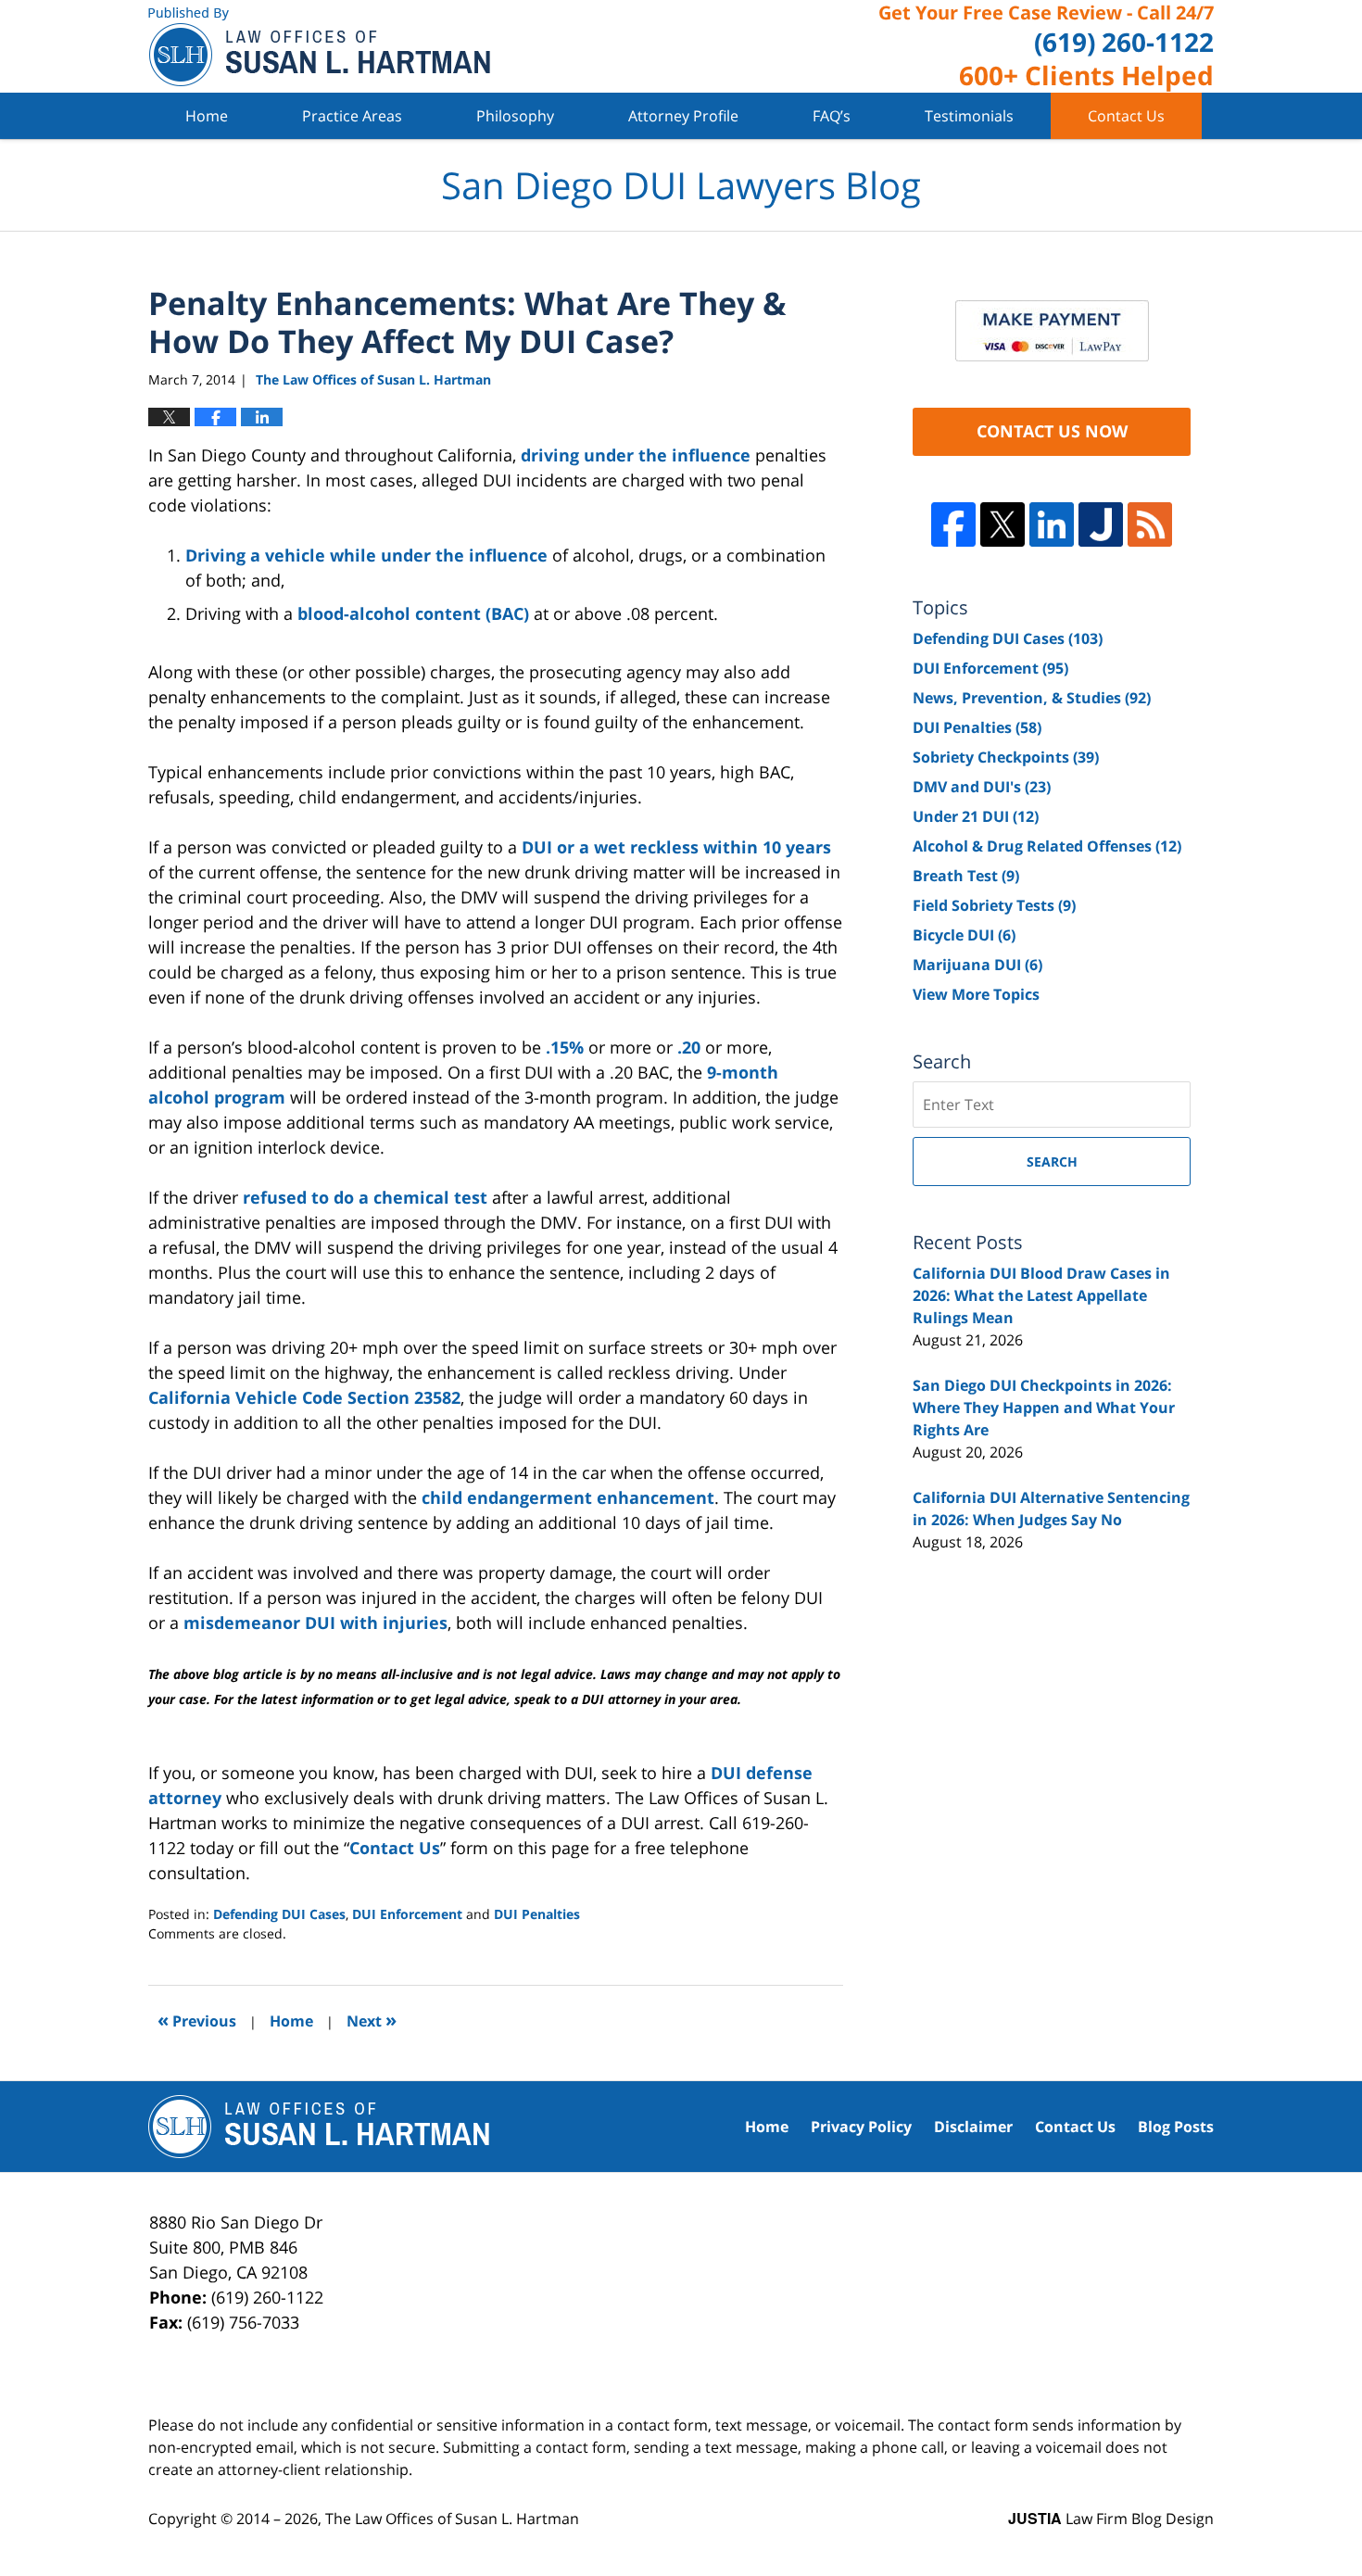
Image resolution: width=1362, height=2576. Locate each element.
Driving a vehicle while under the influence (366, 555)
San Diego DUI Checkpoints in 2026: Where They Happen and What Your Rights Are (1044, 1408)
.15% (565, 1047)
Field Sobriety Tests (994, 905)
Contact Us (1126, 116)
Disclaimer (973, 2127)
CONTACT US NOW (1052, 431)
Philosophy (515, 116)
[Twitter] (1003, 524)
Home (207, 116)
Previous (197, 2020)
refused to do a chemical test (365, 1197)
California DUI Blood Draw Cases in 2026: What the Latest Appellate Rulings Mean (1041, 1295)
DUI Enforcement (407, 1914)
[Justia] (1101, 524)
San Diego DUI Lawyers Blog (319, 47)
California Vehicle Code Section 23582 (304, 1397)
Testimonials (969, 116)
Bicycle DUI (964, 935)
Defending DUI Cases (279, 1914)
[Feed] (1150, 524)
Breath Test (966, 876)
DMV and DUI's (982, 787)
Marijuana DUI (977, 965)
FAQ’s (832, 116)
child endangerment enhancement (568, 1497)
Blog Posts (1176, 2127)
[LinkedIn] (1052, 524)
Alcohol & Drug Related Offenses (1047, 846)
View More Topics (976, 994)
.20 (689, 1047)
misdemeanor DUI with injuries (315, 1623)
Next (372, 2020)
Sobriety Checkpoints (1006, 757)
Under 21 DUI (976, 816)
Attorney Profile (683, 116)
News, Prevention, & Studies (1032, 698)
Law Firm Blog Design (1111, 2519)
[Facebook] (953, 524)
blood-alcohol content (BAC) (413, 613)
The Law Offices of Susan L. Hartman (452, 2519)
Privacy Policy (861, 2127)
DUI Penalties (537, 1914)
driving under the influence (636, 455)
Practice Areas (352, 116)
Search (1052, 1162)
